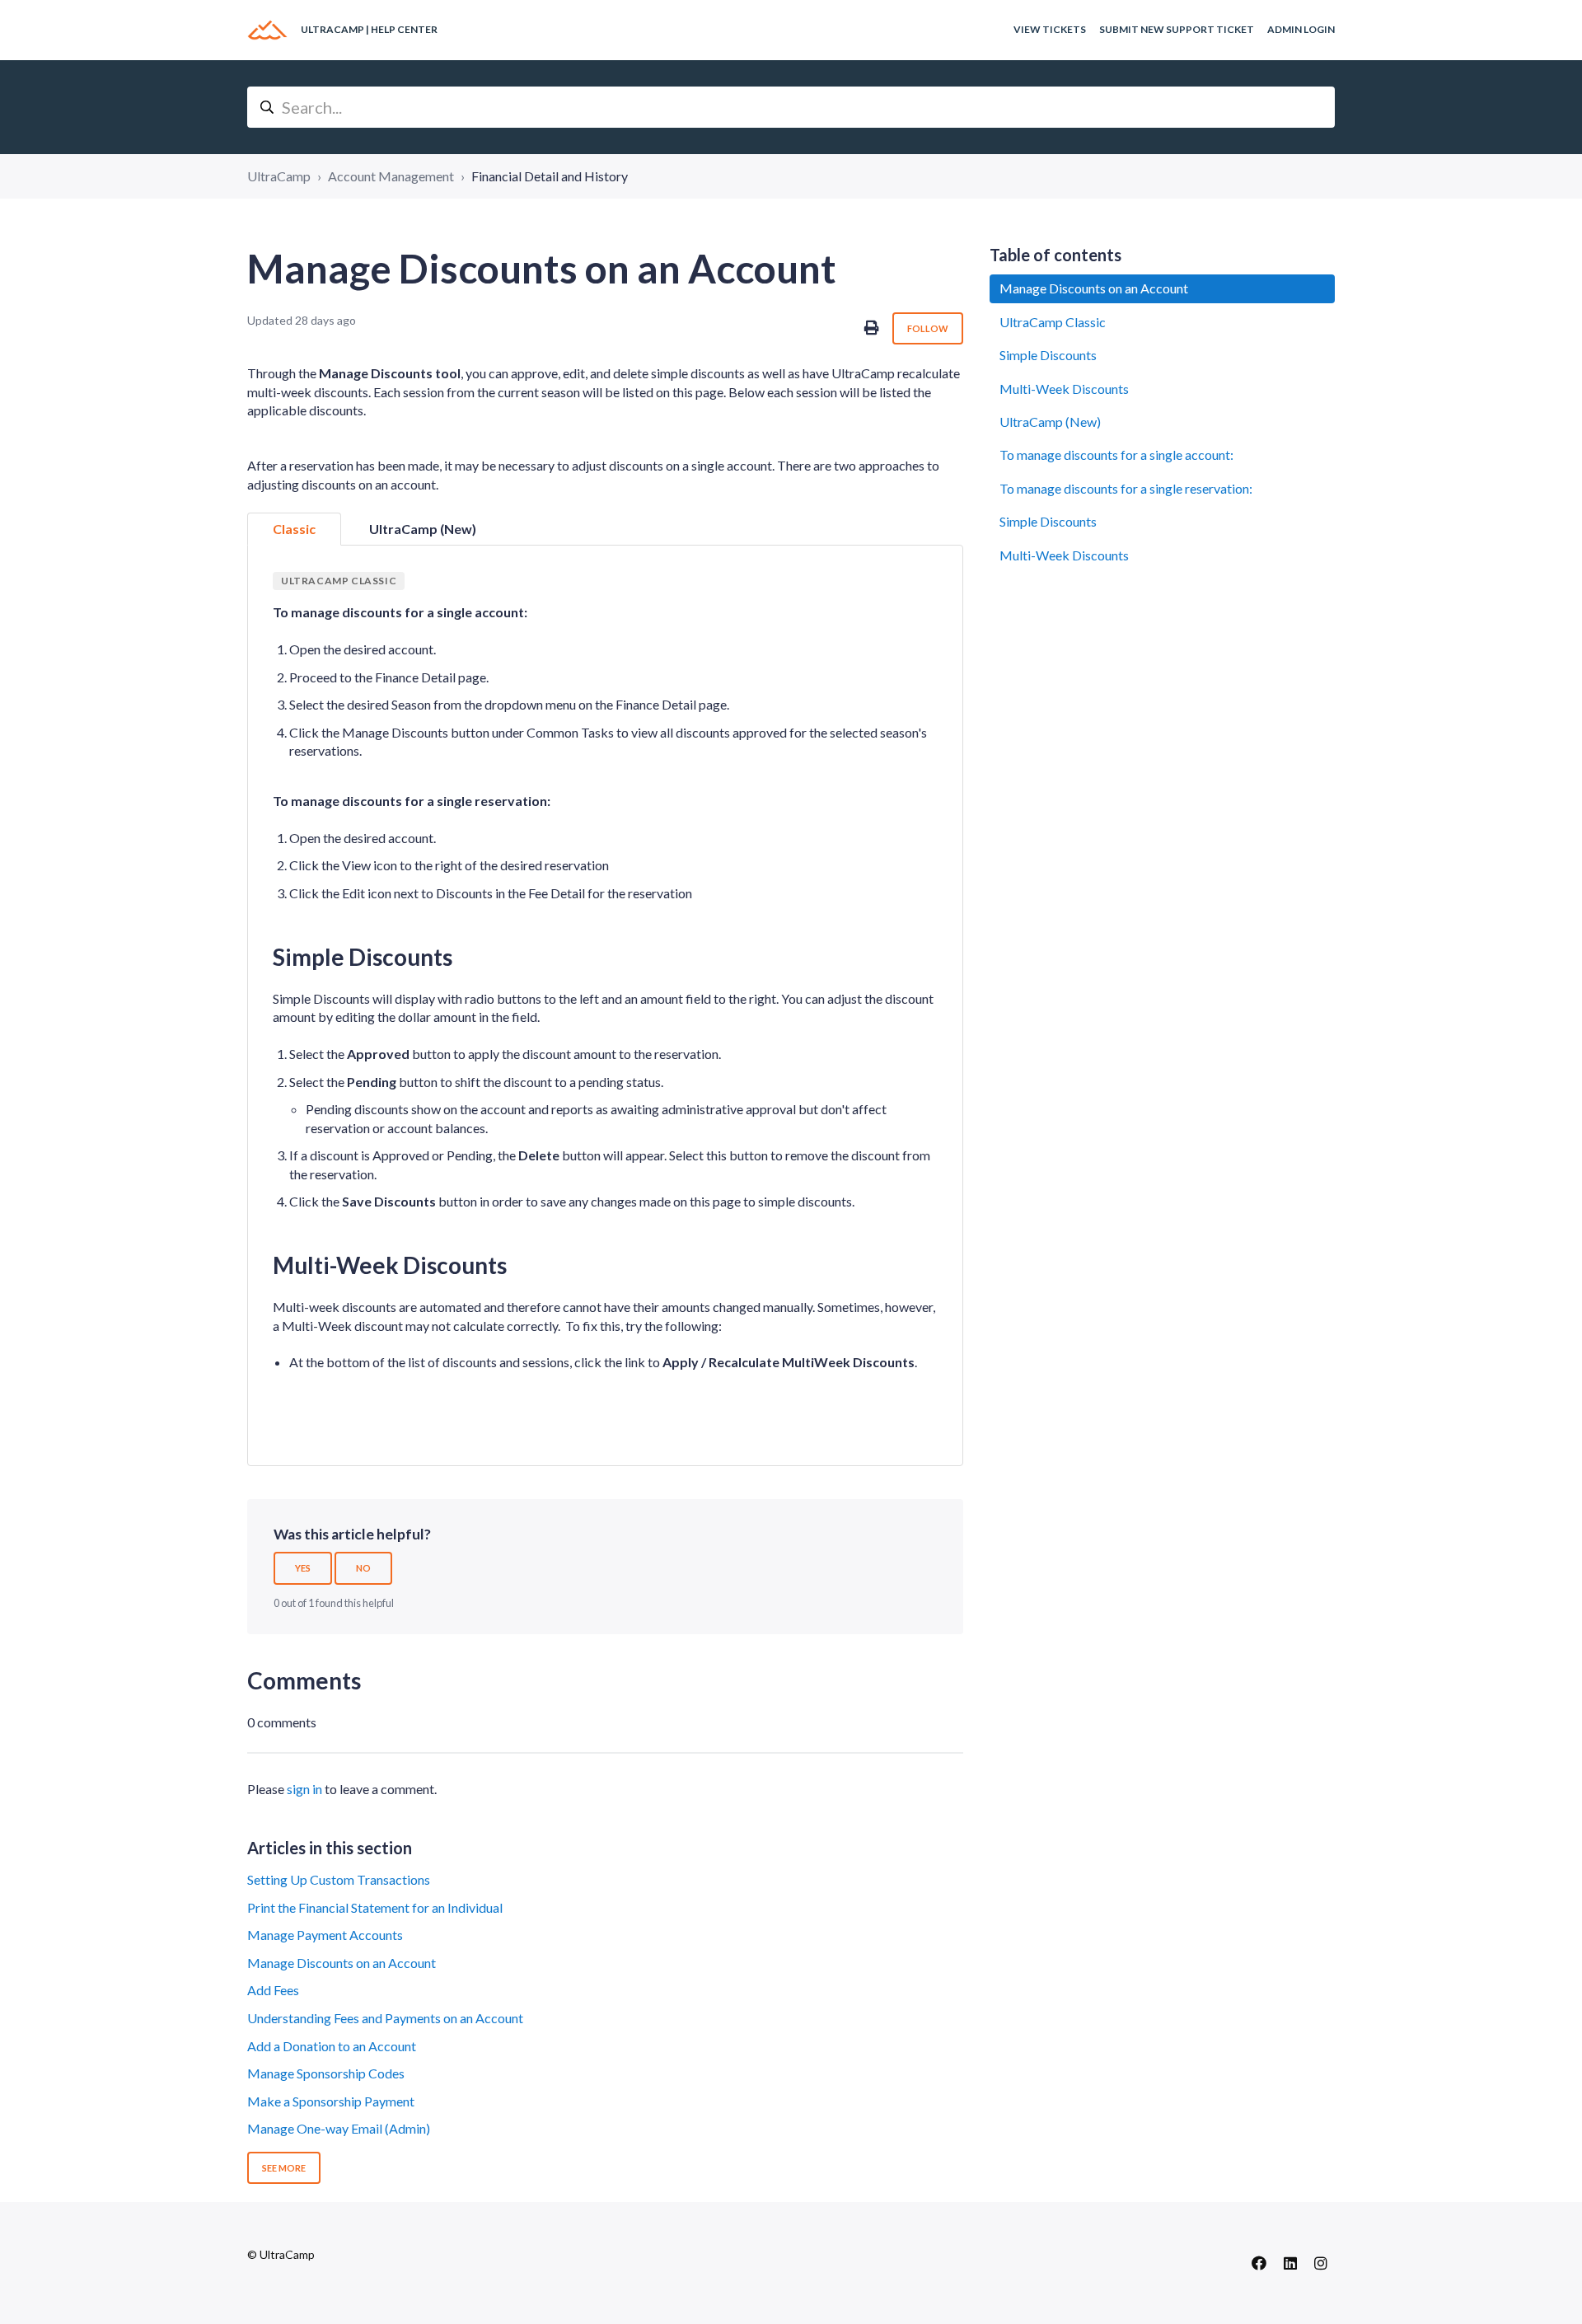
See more (284, 2168)
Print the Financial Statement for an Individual (375, 1907)
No (363, 1568)
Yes (303, 1568)
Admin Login (1301, 29)
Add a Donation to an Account (332, 2046)
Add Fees (273, 1990)
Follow (928, 328)
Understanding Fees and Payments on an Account (385, 2018)
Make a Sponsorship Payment (331, 2101)
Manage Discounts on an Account (342, 1963)
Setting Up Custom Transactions (339, 1879)
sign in (304, 1789)
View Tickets (1050, 29)
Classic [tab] (294, 529)
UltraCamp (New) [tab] (423, 529)
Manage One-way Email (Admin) (339, 2128)
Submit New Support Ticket (1177, 29)
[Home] (267, 30)
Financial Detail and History (550, 176)
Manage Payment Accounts (325, 1935)
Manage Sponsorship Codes (326, 2073)
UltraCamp (279, 176)
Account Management (391, 176)
